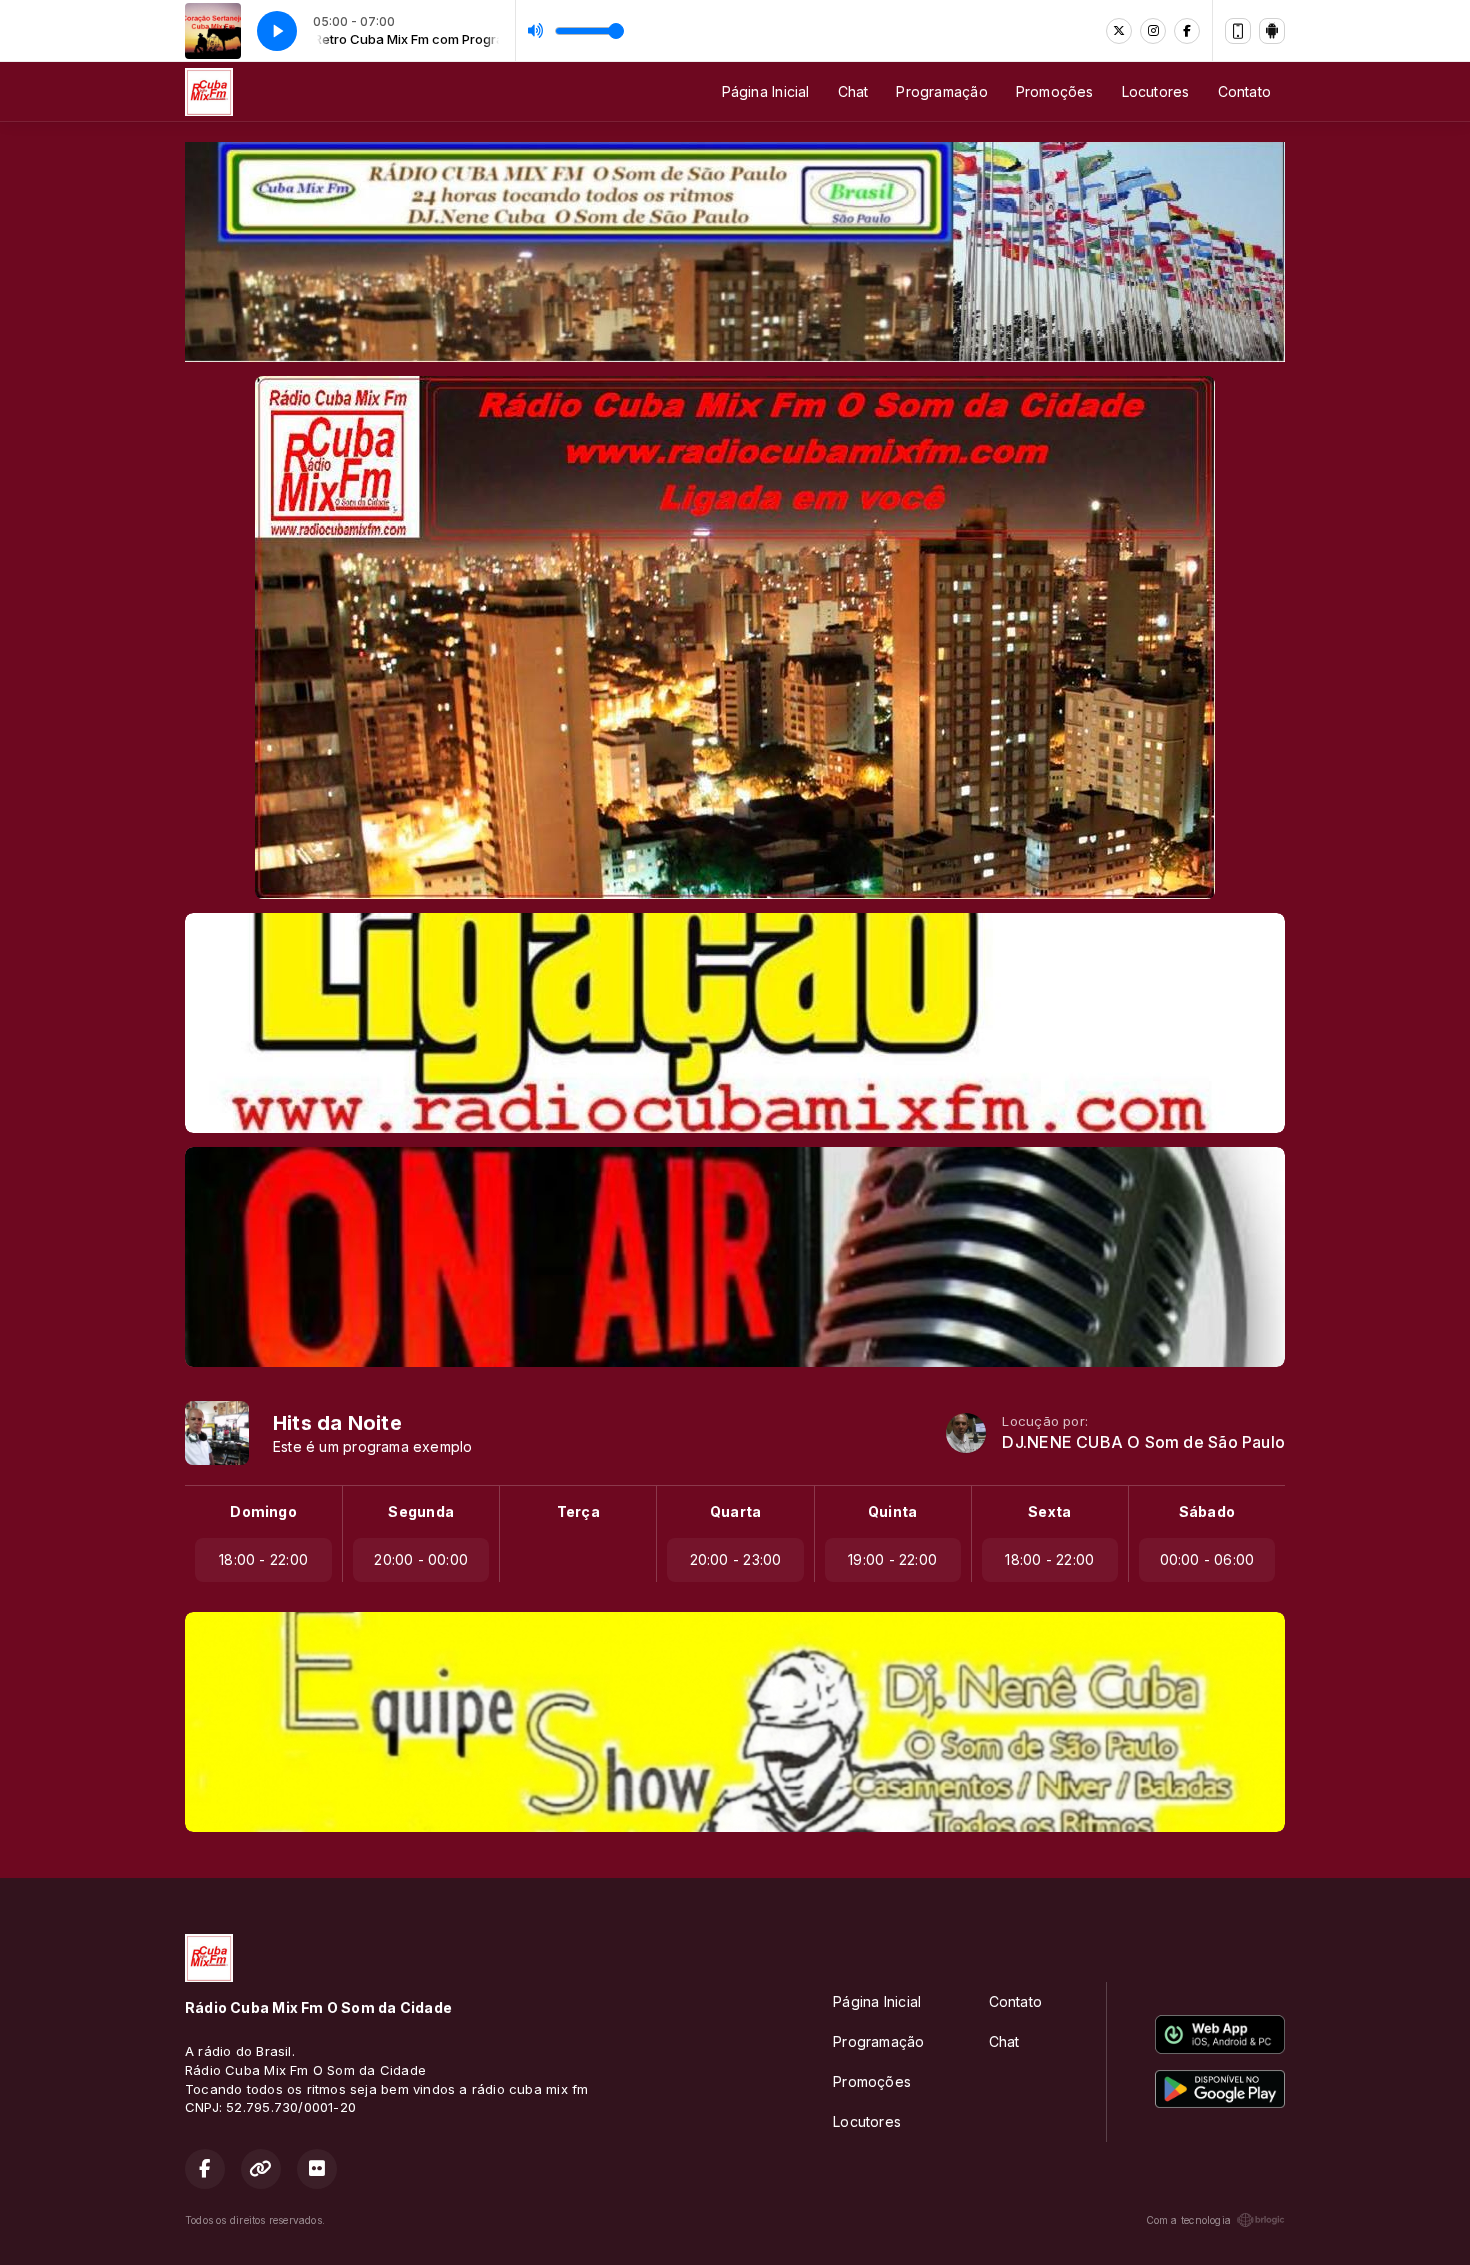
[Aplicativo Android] (1272, 31)
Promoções (1055, 91)
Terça (578, 1511)
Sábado (1207, 1511)
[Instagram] (1153, 31)
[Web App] (1238, 31)
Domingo (263, 1511)
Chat (853, 91)
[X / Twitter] (1119, 31)
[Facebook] (1187, 31)
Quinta (892, 1511)
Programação (941, 91)
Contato (1244, 91)
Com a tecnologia (1188, 2220)
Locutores (1156, 91)
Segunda (420, 1511)
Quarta (735, 1511)
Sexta (1049, 1511)
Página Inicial (766, 91)
